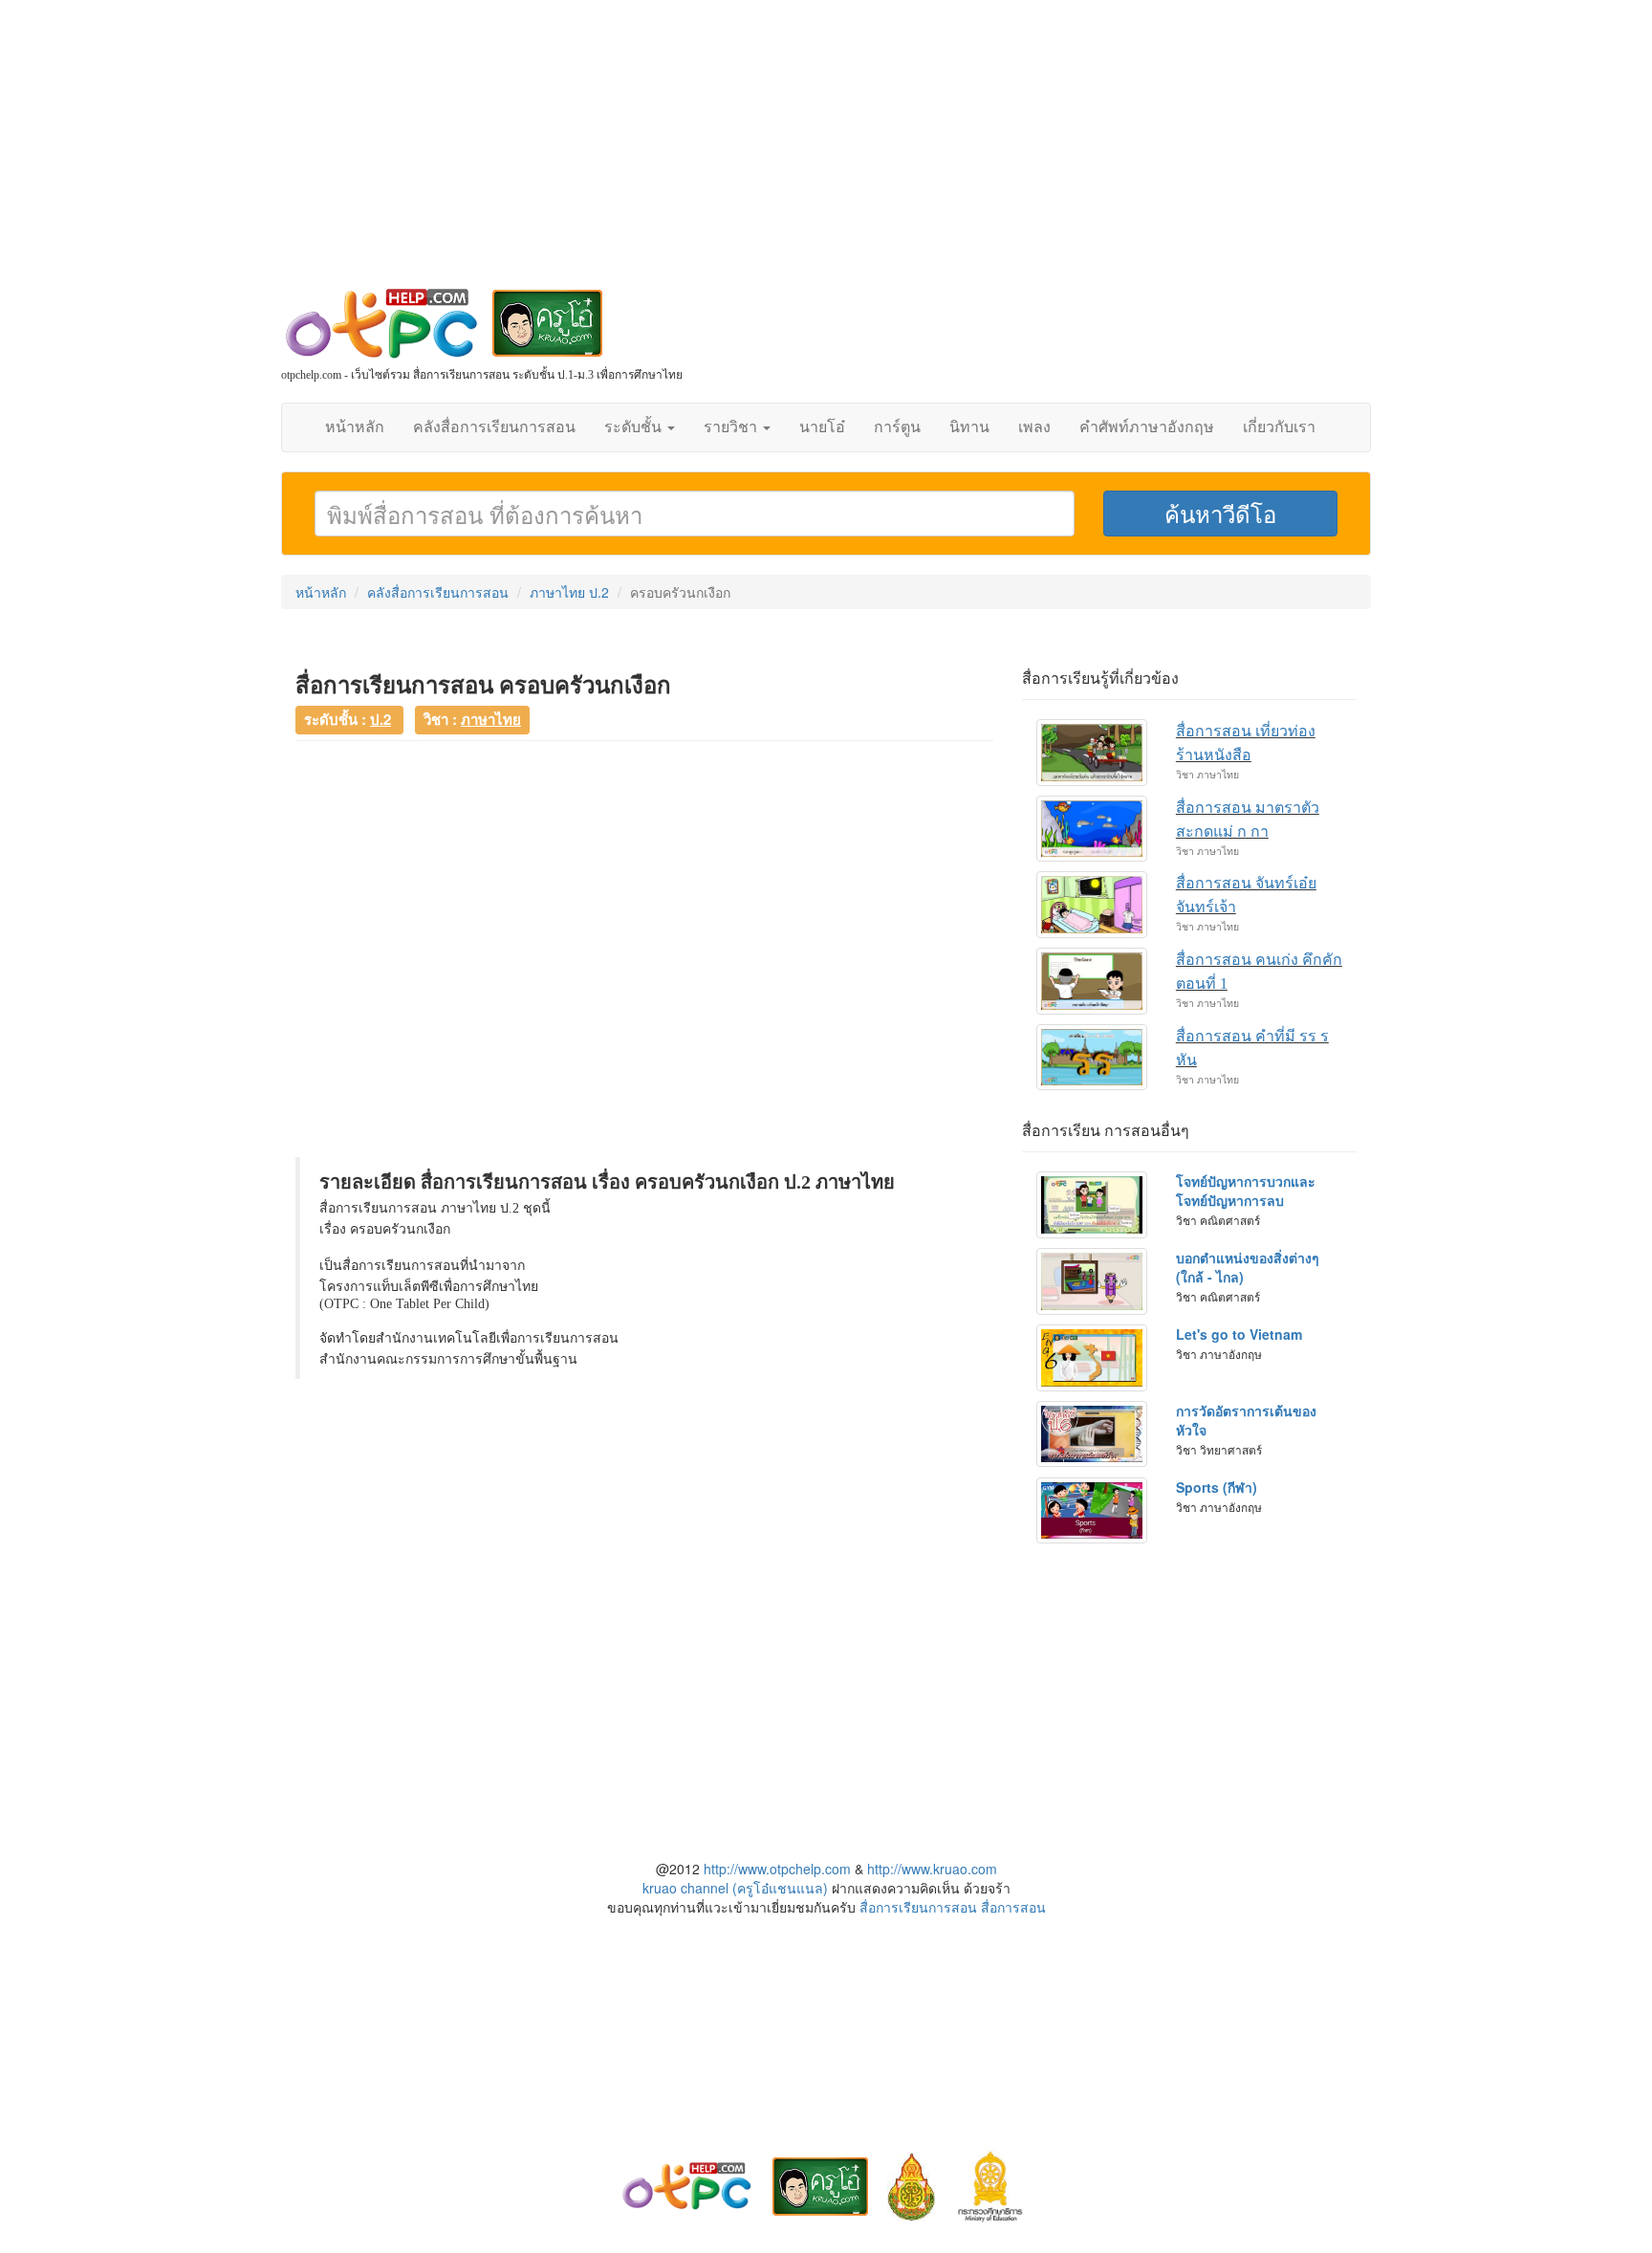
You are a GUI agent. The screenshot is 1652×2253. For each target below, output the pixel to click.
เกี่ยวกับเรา (1279, 427)
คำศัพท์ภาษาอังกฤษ (1147, 427)
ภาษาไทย (491, 719)
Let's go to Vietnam (1239, 1334)
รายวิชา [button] (732, 427)
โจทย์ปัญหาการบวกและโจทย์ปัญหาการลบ (1246, 1191)
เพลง (1034, 427)
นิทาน (969, 427)
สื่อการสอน (1013, 1907)
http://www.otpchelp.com (777, 1869)
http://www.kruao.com (932, 1869)
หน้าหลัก (355, 427)
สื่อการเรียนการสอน (918, 1907)
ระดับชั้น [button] (635, 427)
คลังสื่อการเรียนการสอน (494, 427)
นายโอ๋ (822, 427)
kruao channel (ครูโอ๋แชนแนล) (735, 1888)
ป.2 (380, 719)
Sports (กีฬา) (1217, 1487)
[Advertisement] (826, 153)
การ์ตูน (897, 427)
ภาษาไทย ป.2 (569, 592)
